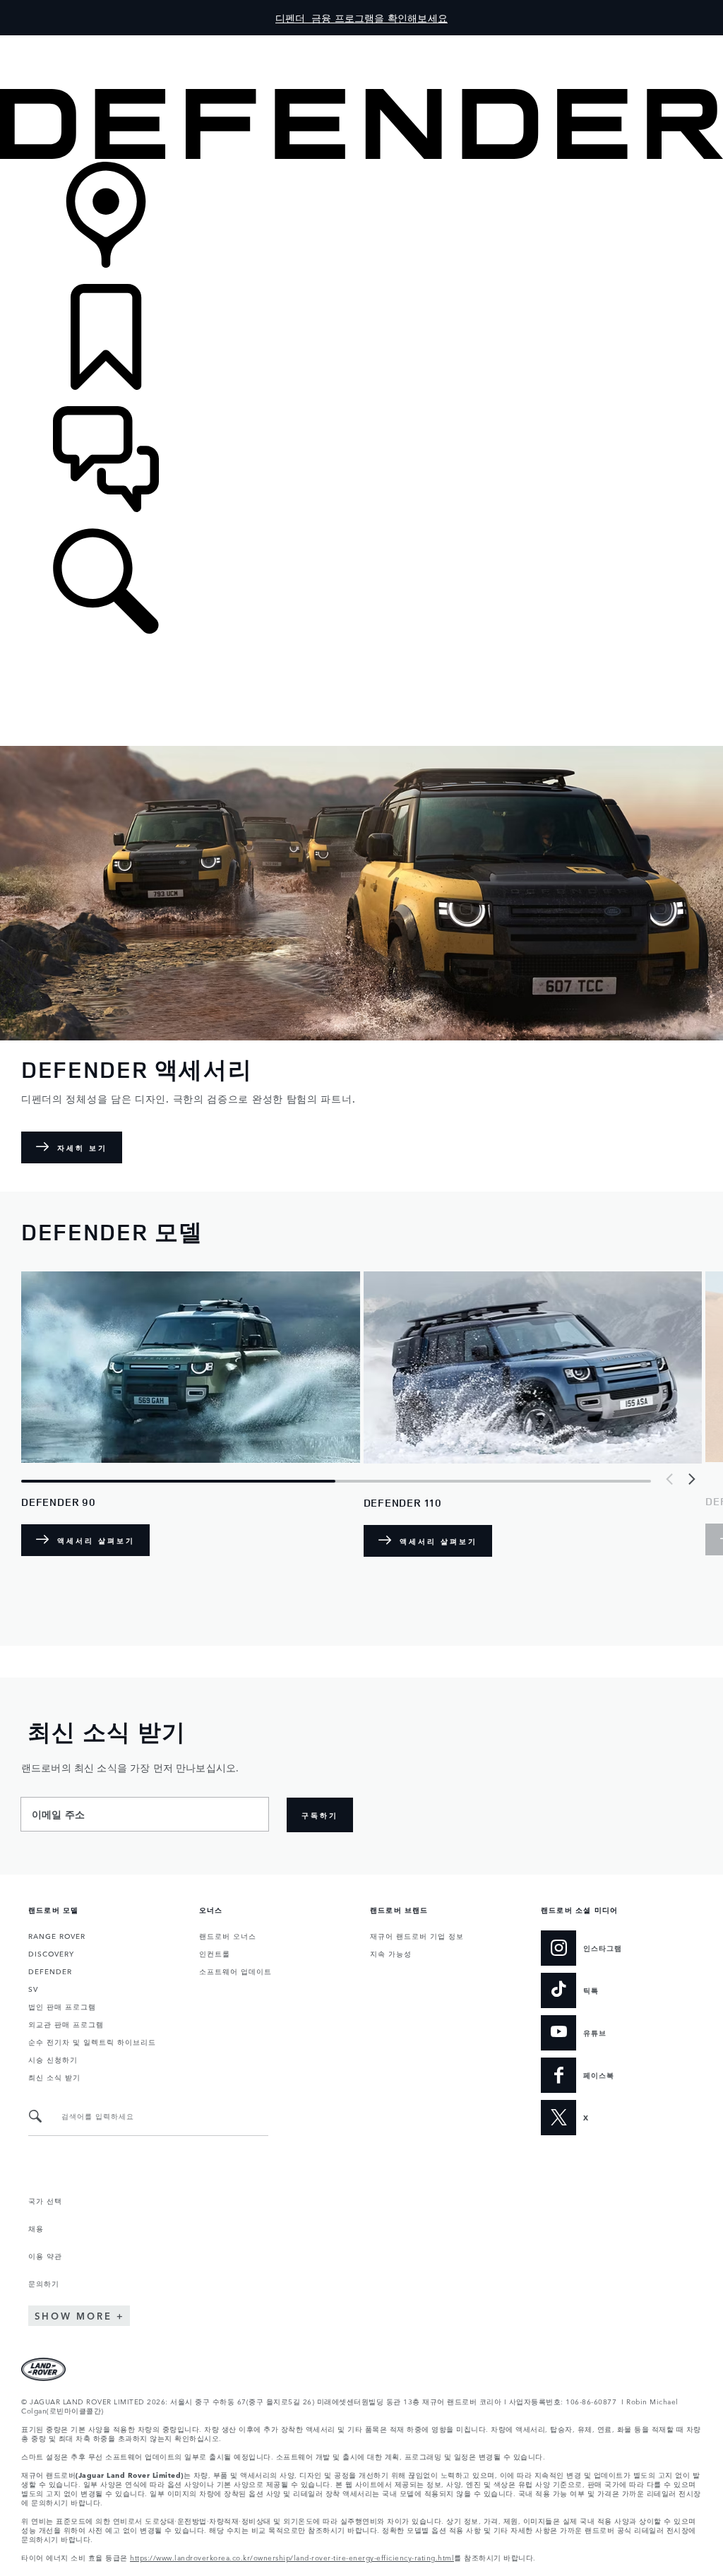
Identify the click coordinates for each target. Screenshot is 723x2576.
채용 (36, 2228)
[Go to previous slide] (670, 1479)
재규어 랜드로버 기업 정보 (417, 1935)
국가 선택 (45, 2200)
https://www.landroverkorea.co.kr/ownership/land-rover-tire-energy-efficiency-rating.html (292, 2557)
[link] (361, 223)
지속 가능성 (391, 1953)
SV (33, 1988)
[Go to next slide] (691, 1479)
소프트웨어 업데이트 (235, 1971)
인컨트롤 (215, 1953)
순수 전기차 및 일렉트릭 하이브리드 (92, 2041)
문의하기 (44, 2283)
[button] (361, 42)
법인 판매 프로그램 (62, 2006)
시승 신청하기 (53, 2059)
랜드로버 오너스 (228, 1935)
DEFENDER (50, 1971)
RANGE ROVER (57, 1935)
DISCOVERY (51, 1953)
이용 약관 (45, 2255)
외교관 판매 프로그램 (66, 2024)
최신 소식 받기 (54, 2077)
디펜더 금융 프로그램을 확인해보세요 (361, 18)
